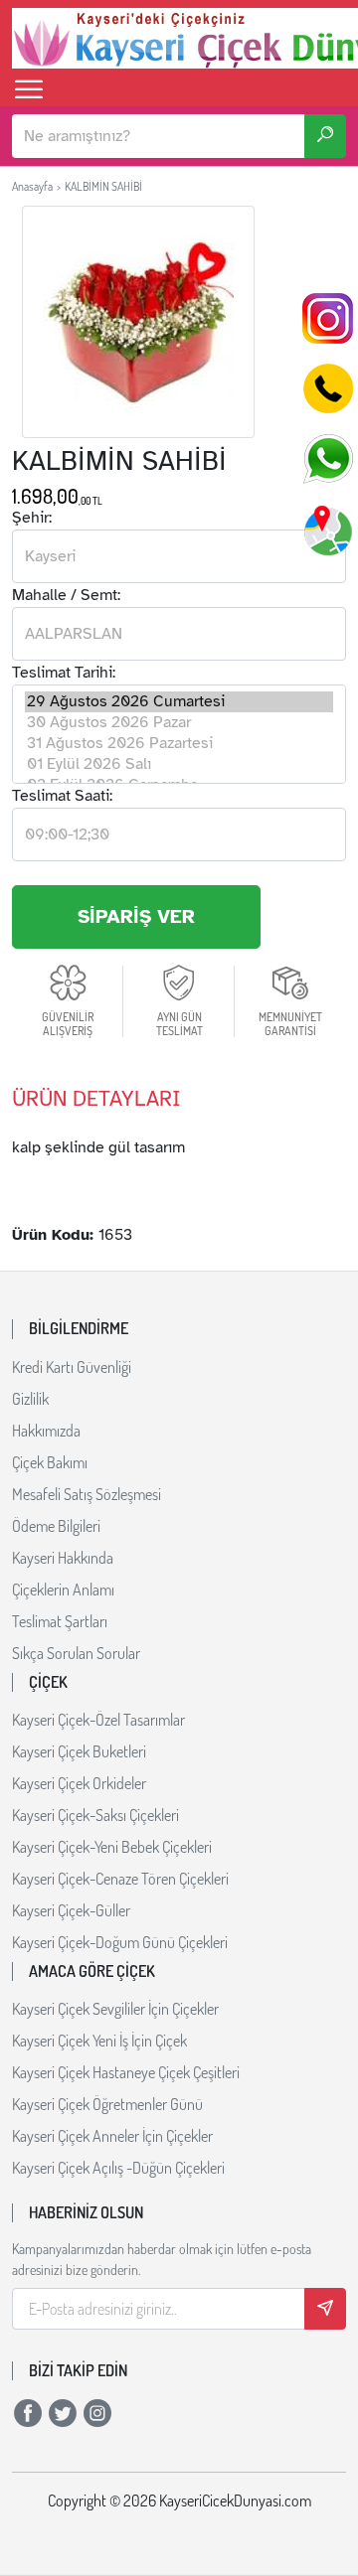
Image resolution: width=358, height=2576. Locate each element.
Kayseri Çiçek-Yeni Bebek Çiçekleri (112, 1847)
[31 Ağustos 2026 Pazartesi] (179, 744)
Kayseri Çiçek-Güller (71, 1910)
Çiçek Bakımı (50, 1462)
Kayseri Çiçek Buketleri (79, 1751)
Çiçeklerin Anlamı (63, 1590)
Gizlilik (30, 1399)
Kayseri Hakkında (63, 1558)
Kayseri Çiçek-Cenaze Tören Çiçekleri (120, 1879)
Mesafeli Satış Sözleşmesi (87, 1494)
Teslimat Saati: (62, 796)
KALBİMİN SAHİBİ (103, 186)
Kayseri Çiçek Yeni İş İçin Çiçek (99, 2041)
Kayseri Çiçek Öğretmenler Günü (107, 2104)
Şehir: (32, 518)
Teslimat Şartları (60, 1621)
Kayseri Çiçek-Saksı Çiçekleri (95, 1815)
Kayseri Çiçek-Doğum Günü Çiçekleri (120, 1942)
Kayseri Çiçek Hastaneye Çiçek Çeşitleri (126, 2072)
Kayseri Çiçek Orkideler (79, 1783)
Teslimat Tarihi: (64, 673)
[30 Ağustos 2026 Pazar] (179, 723)
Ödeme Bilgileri (56, 1526)
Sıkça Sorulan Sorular (76, 1653)
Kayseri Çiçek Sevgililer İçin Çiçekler (115, 2009)
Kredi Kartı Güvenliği (72, 1367)
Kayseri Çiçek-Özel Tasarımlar (98, 1720)
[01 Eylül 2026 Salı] (179, 764)
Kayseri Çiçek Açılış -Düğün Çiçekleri (118, 2168)
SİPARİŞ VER (136, 916)
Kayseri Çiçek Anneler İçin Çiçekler (112, 2136)
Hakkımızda (46, 1431)
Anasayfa (32, 186)
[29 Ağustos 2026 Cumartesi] (179, 702)
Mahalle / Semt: (66, 595)
